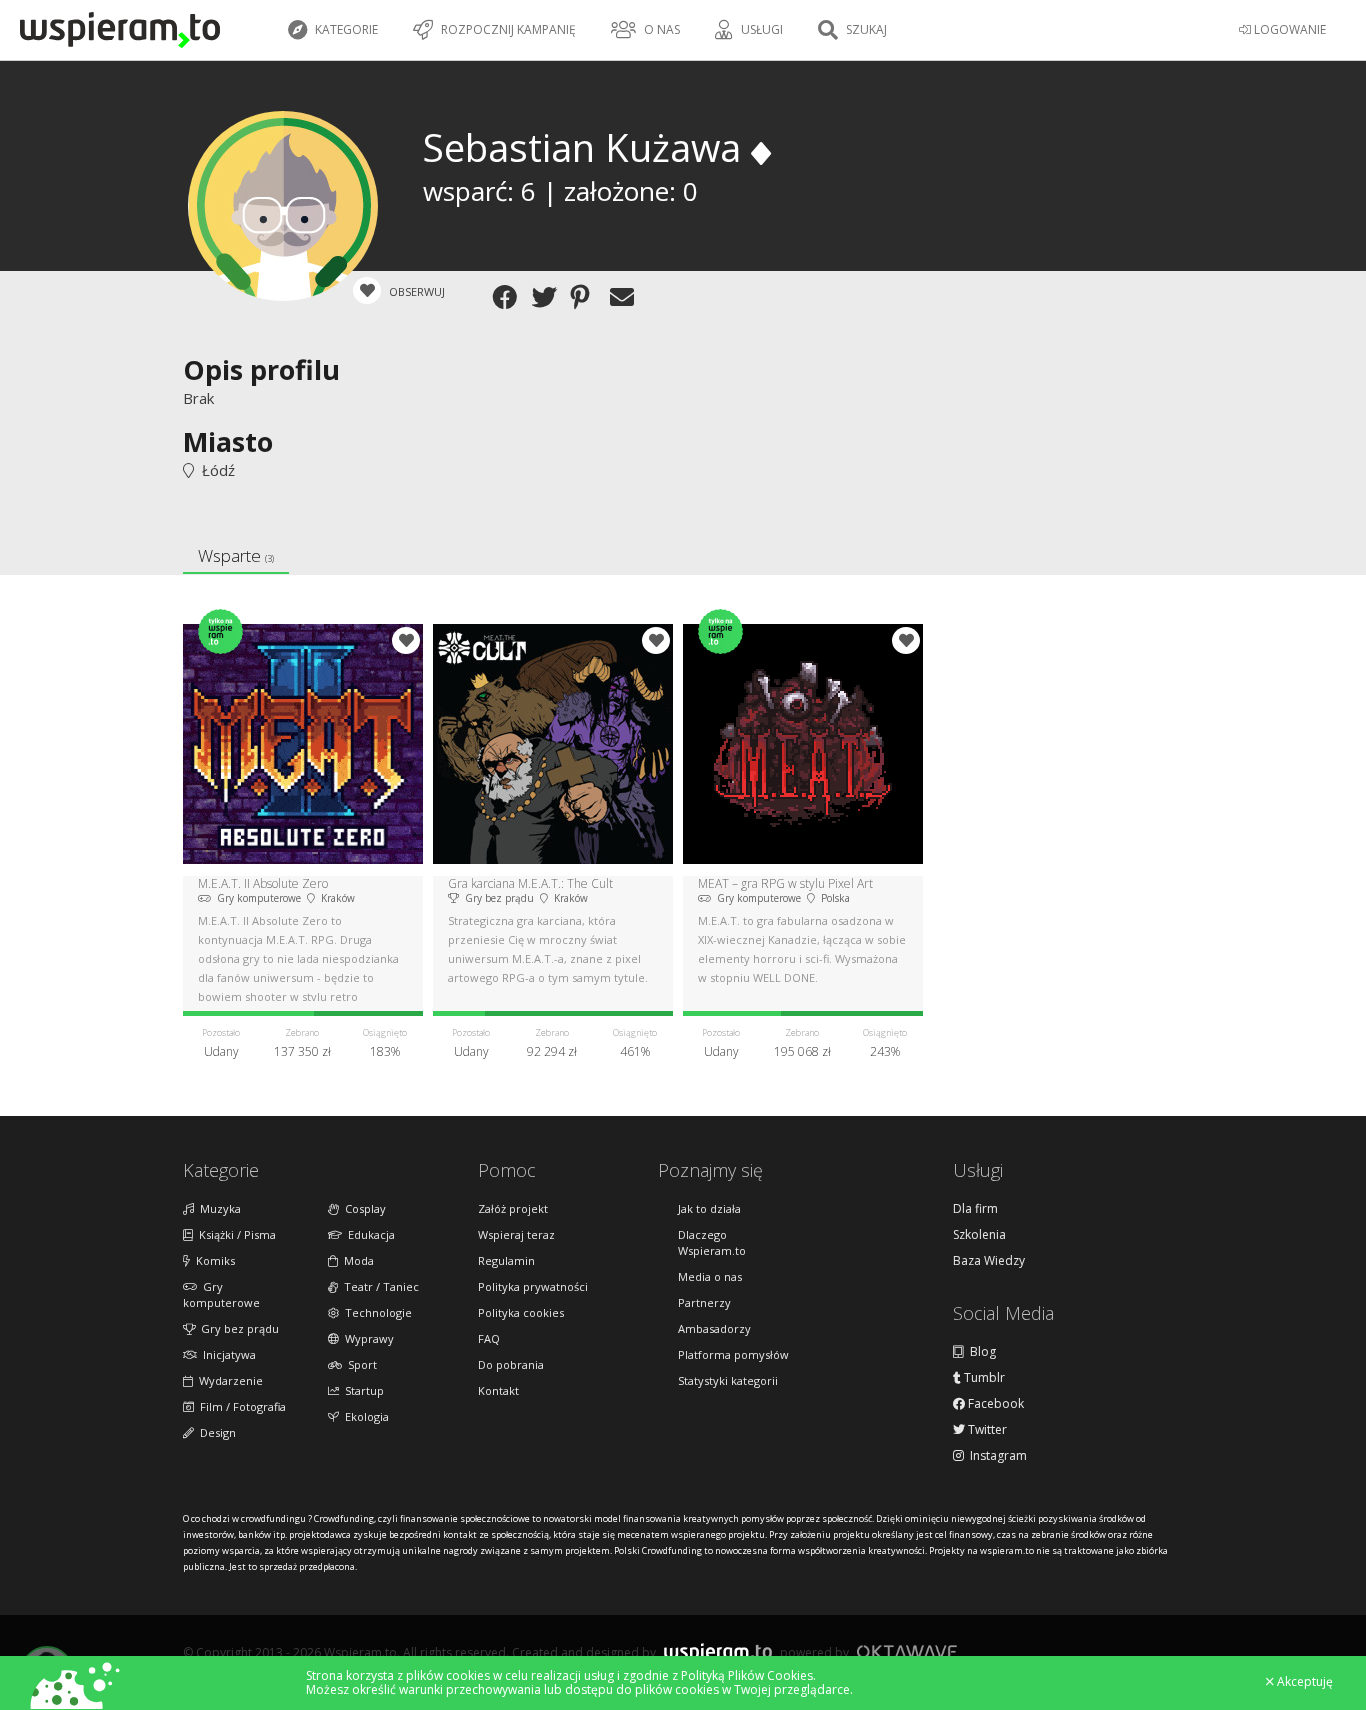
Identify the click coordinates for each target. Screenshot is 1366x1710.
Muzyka (217, 1208)
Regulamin (506, 1260)
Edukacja (368, 1234)
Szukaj (865, 29)
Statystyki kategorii (728, 1380)
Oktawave (907, 1651)
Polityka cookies (521, 1312)
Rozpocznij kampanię (507, 29)
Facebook (994, 1404)
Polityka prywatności (533, 1286)
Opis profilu (261, 369)
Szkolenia (979, 1235)
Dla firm (975, 1209)
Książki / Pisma (234, 1234)
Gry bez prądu (237, 1328)
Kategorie (345, 29)
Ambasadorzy (714, 1328)
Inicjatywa (226, 1354)
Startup (361, 1390)
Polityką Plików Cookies (747, 1675)
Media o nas (710, 1276)
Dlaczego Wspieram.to (712, 1242)
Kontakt (498, 1390)
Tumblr (983, 1378)
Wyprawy (366, 1338)
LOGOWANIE (1288, 29)
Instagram (995, 1456)
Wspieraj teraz (516, 1234)
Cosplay (362, 1208)
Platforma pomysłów (733, 1354)
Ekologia (364, 1416)
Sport (359, 1364)
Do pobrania (511, 1364)
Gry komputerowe (221, 1294)
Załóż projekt (513, 1208)
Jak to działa (709, 1208)
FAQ (489, 1338)
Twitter (986, 1430)
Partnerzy (704, 1302)
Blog (980, 1352)
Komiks (212, 1260)
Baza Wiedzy (989, 1261)
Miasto (228, 441)
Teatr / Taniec (378, 1286)
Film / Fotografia (240, 1406)
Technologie (375, 1312)
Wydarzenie (228, 1380)
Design (215, 1432)
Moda (356, 1260)
